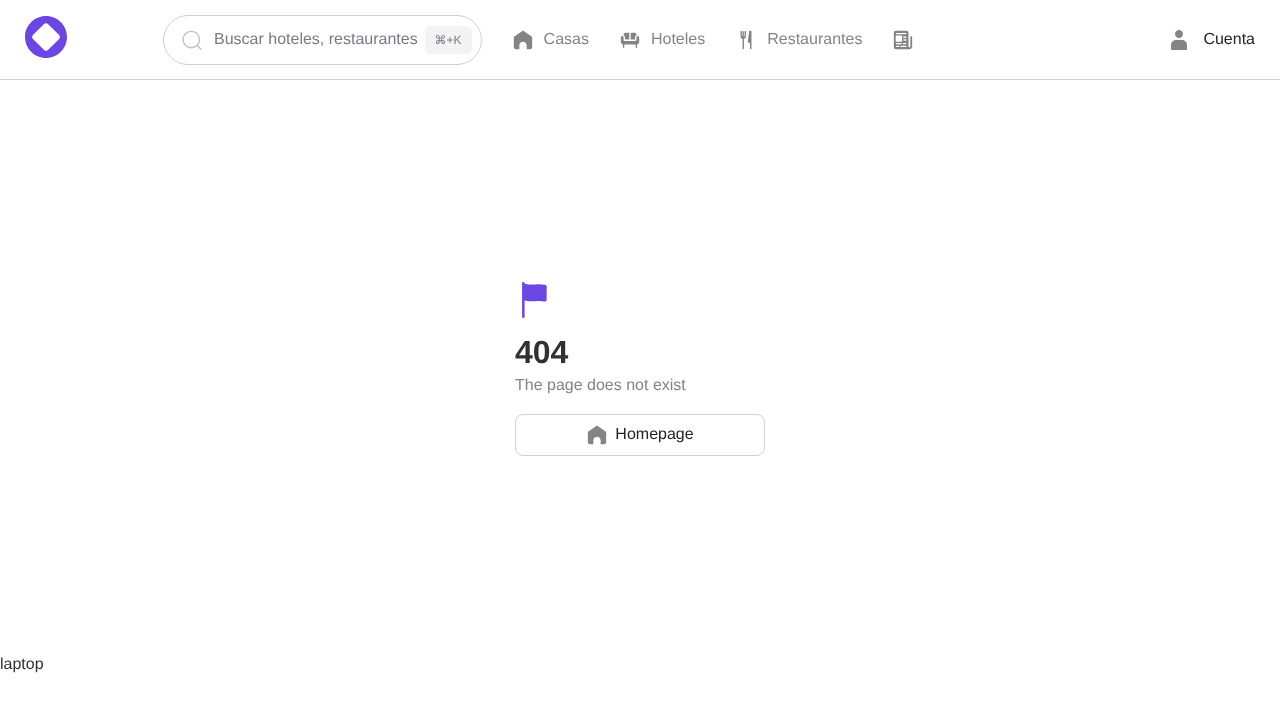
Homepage (654, 434)
